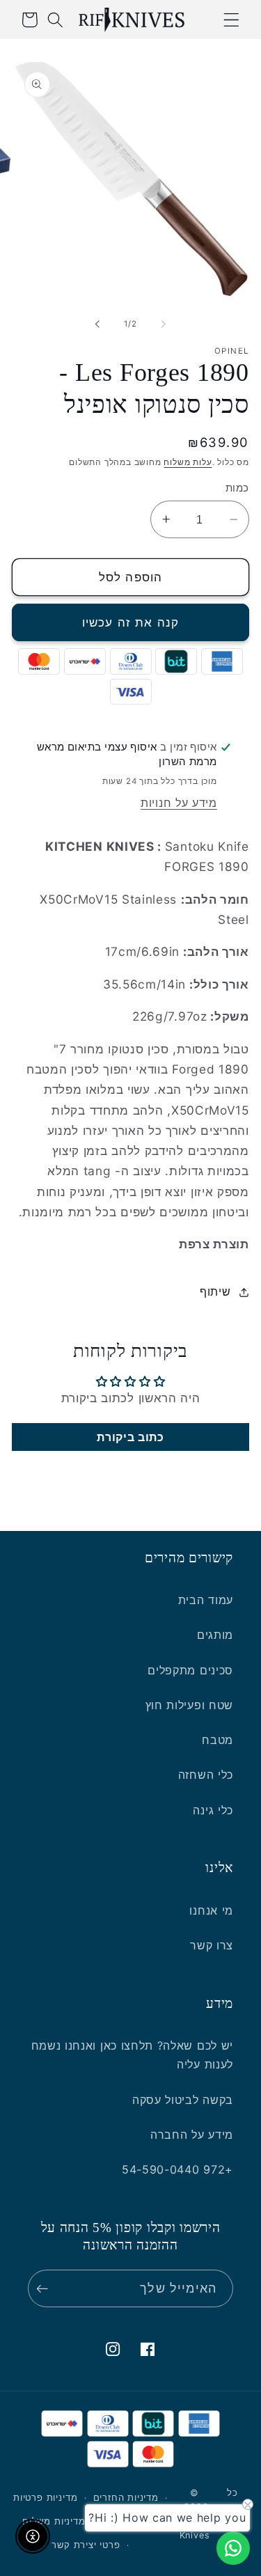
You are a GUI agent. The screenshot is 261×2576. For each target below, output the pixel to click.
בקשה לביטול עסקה (183, 2100)
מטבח (217, 1740)
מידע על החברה (192, 2135)
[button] (231, 20)
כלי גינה (213, 1810)
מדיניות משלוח (54, 2521)
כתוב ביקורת (130, 1437)
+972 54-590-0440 (177, 2169)
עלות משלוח (188, 462)
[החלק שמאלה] (164, 324)
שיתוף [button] (215, 1291)
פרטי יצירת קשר (86, 2545)
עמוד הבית (206, 1600)
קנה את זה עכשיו (130, 622)
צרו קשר (212, 1945)
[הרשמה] (46, 2288)
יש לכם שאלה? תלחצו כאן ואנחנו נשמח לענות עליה (132, 2055)
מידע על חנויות (179, 803)
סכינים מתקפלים (190, 1670)
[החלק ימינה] (97, 324)
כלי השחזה (206, 1775)
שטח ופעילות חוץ (189, 1705)
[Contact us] (233, 2548)
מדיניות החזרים (126, 2498)
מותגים (215, 1635)
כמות (237, 488)
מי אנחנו (211, 1910)
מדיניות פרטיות (45, 2498)
